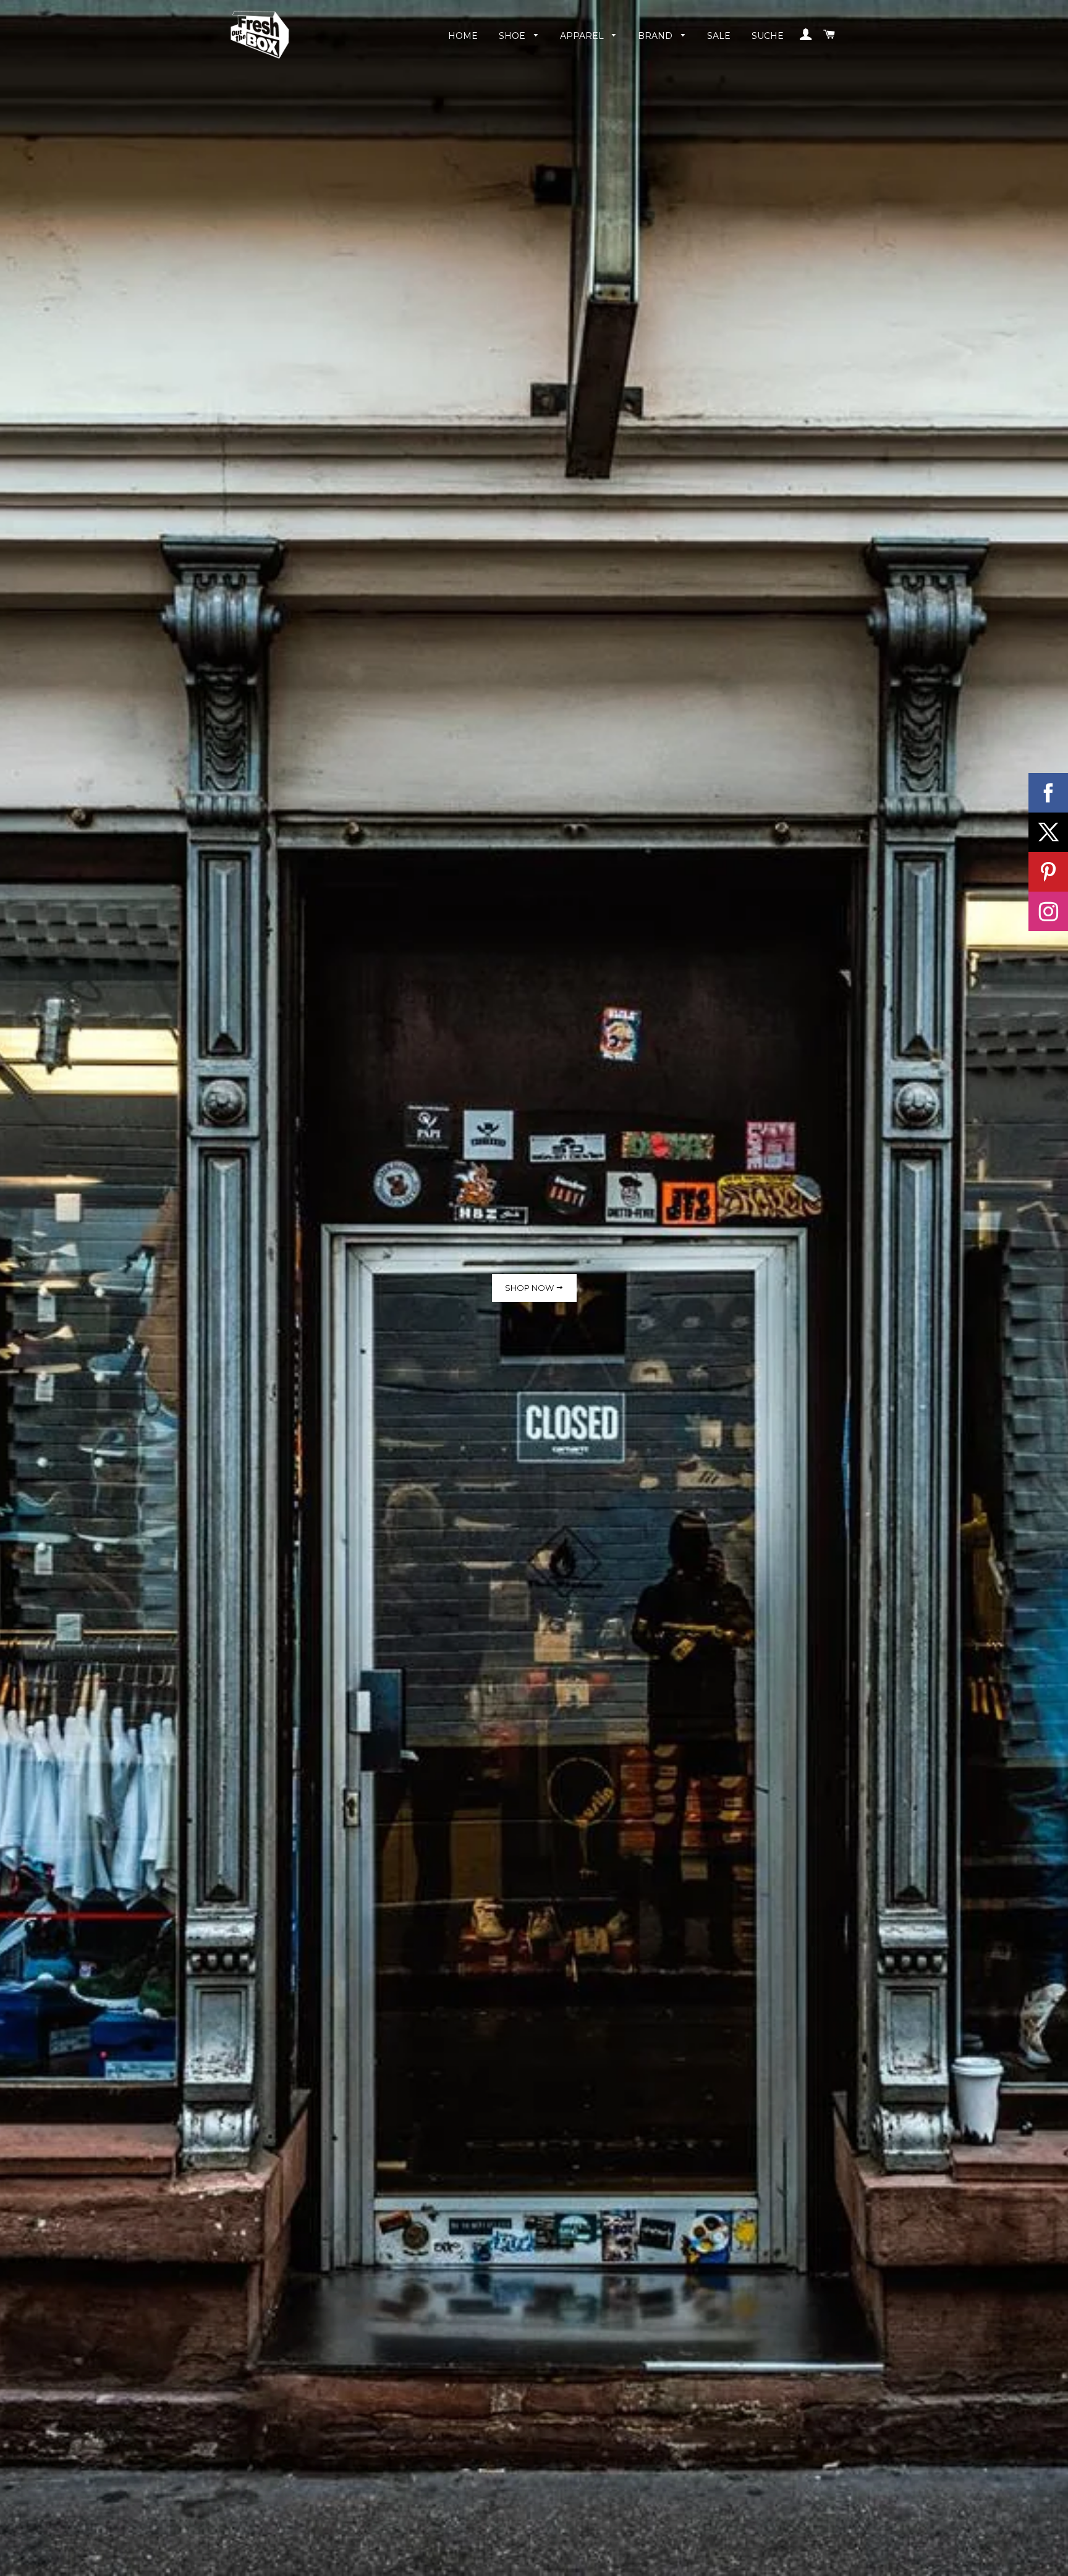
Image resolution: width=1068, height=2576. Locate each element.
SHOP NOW (530, 1288)
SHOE (513, 36)
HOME (463, 36)
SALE (719, 36)
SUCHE (768, 36)
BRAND (656, 36)
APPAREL (583, 36)
